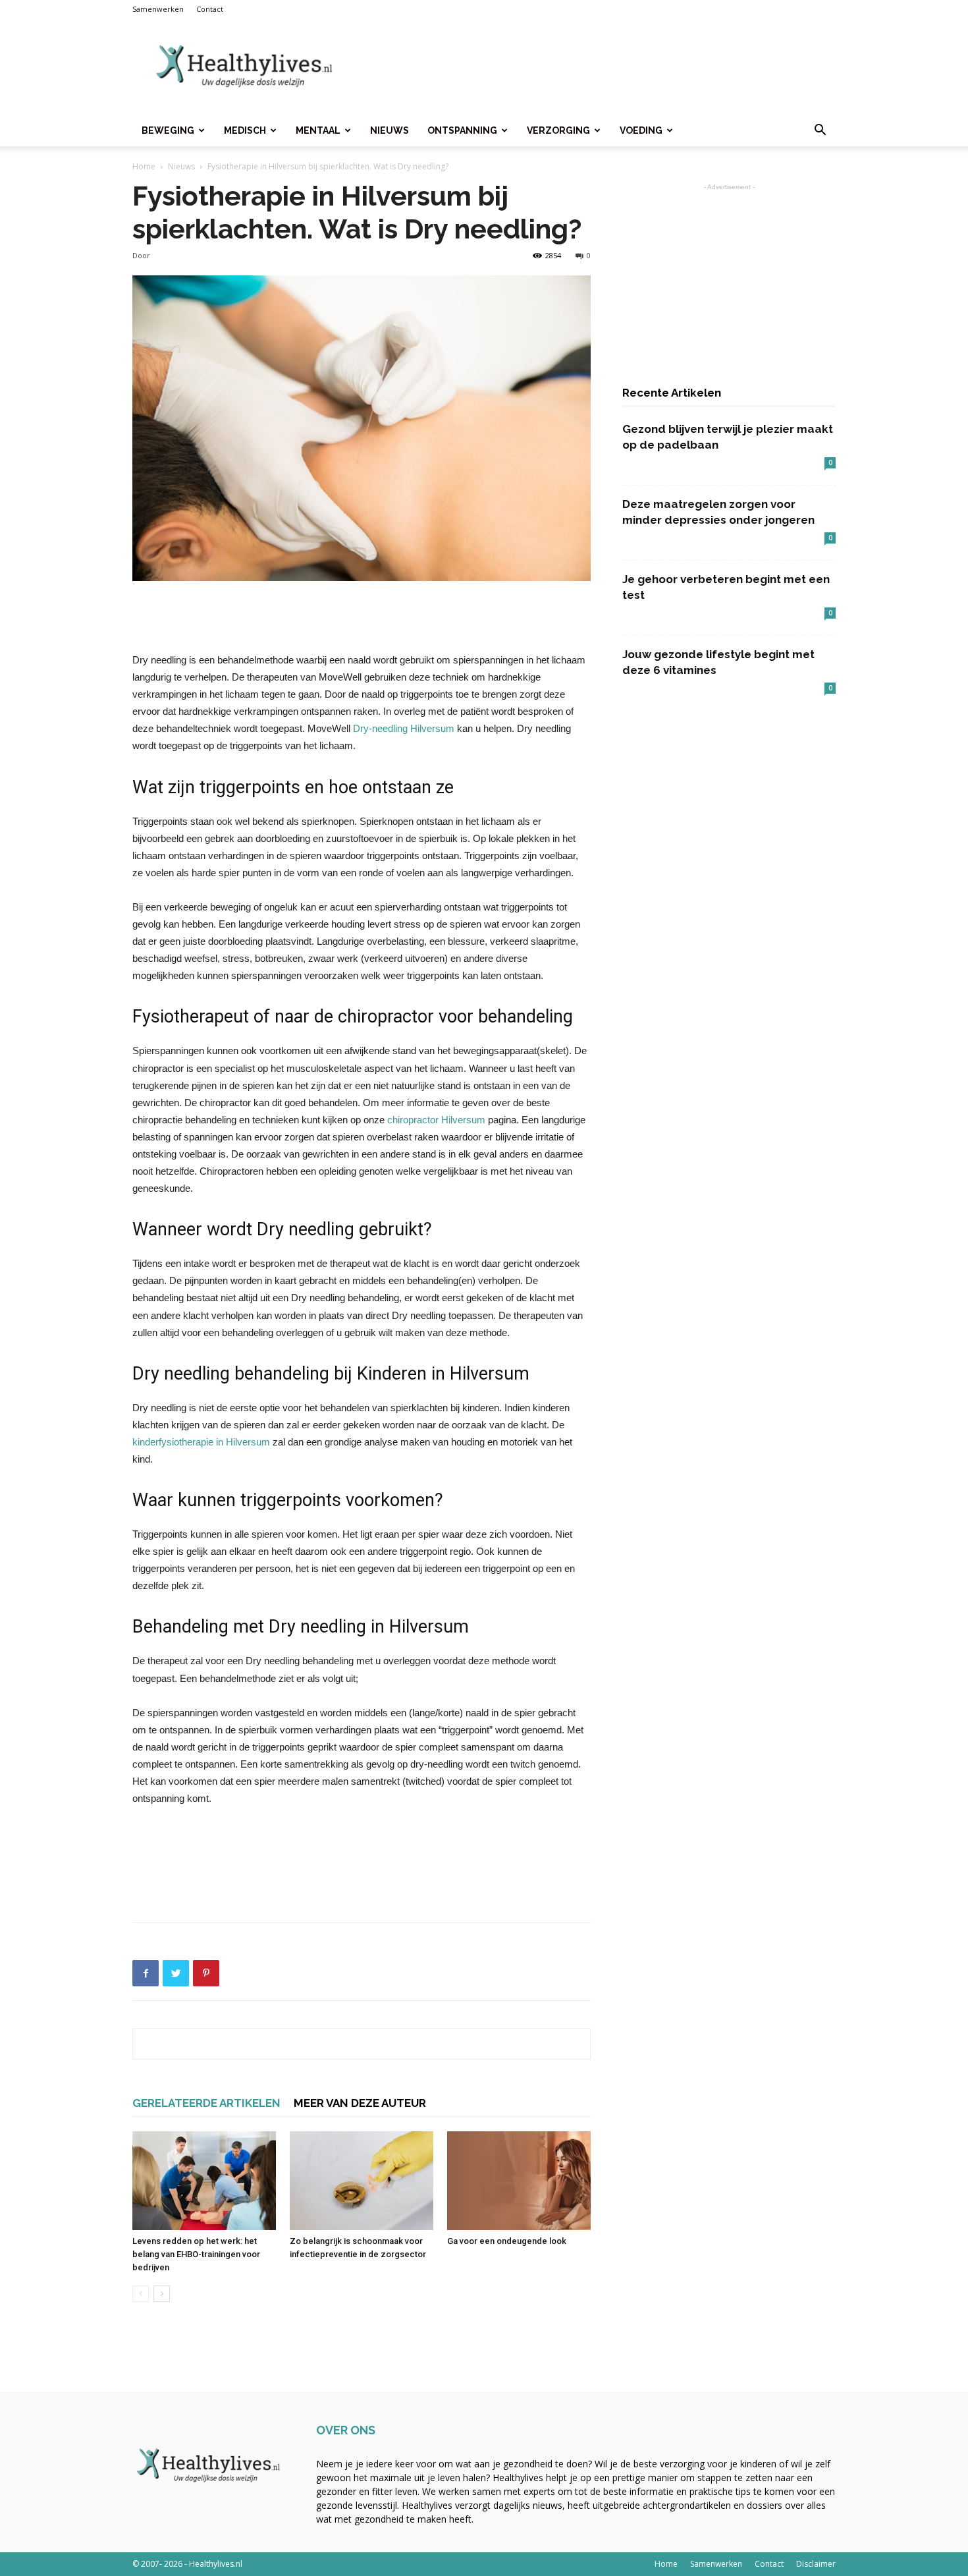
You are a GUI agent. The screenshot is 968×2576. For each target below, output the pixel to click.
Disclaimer (816, 2564)
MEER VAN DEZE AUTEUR (360, 2103)
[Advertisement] (596, 67)
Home (144, 166)
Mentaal (318, 130)
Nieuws (390, 130)
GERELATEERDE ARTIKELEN (206, 2103)
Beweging (168, 130)
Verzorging (558, 130)
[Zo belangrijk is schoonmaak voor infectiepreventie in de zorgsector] (362, 2181)
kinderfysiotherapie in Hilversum (201, 1442)
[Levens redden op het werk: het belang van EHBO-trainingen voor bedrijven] (204, 2181)
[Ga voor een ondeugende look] (519, 2181)
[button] (820, 131)
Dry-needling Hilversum (404, 728)
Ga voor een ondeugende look (507, 2241)
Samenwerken (158, 9)
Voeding (641, 130)
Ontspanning (462, 130)
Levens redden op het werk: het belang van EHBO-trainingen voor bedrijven (196, 2254)
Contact (210, 9)
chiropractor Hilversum (436, 1120)
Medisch (245, 130)
